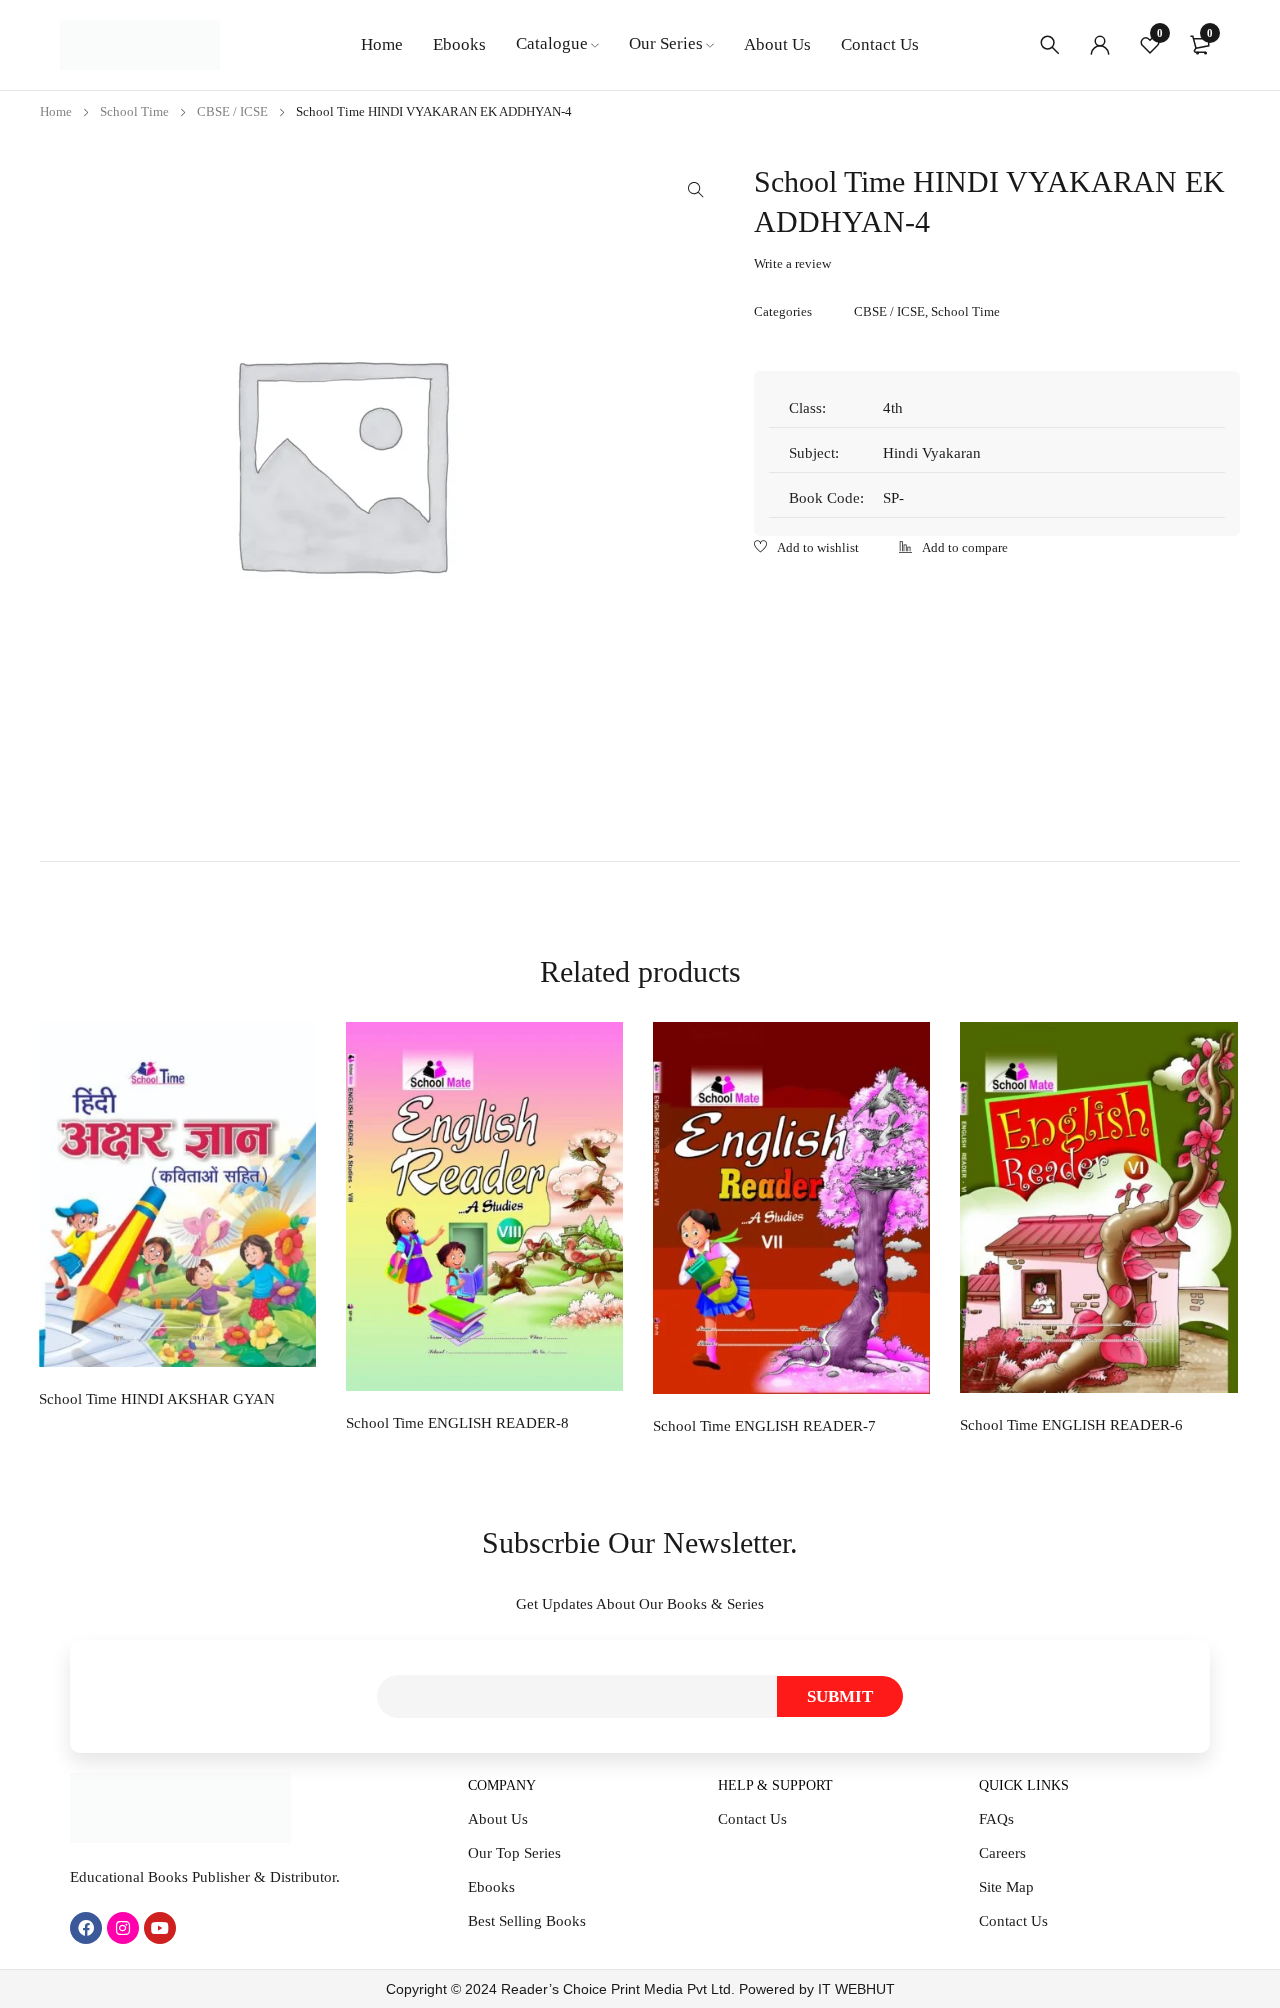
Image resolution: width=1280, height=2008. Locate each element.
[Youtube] (160, 1928)
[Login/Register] (1100, 45)
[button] (696, 190)
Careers (1002, 1853)
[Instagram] (123, 1928)
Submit (840, 1696)
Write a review (792, 263)
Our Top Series (514, 1853)
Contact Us (752, 1819)
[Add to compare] (953, 549)
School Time (134, 111)
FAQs (996, 1819)
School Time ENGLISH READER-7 (764, 1426)
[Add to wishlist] (806, 549)
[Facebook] (86, 1928)
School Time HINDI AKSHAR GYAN (157, 1399)
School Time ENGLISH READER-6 (1071, 1425)
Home (56, 111)
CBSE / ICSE (232, 111)
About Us (498, 1819)
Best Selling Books (527, 1921)
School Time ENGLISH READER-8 (457, 1423)
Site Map (1006, 1887)
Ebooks (491, 1887)
